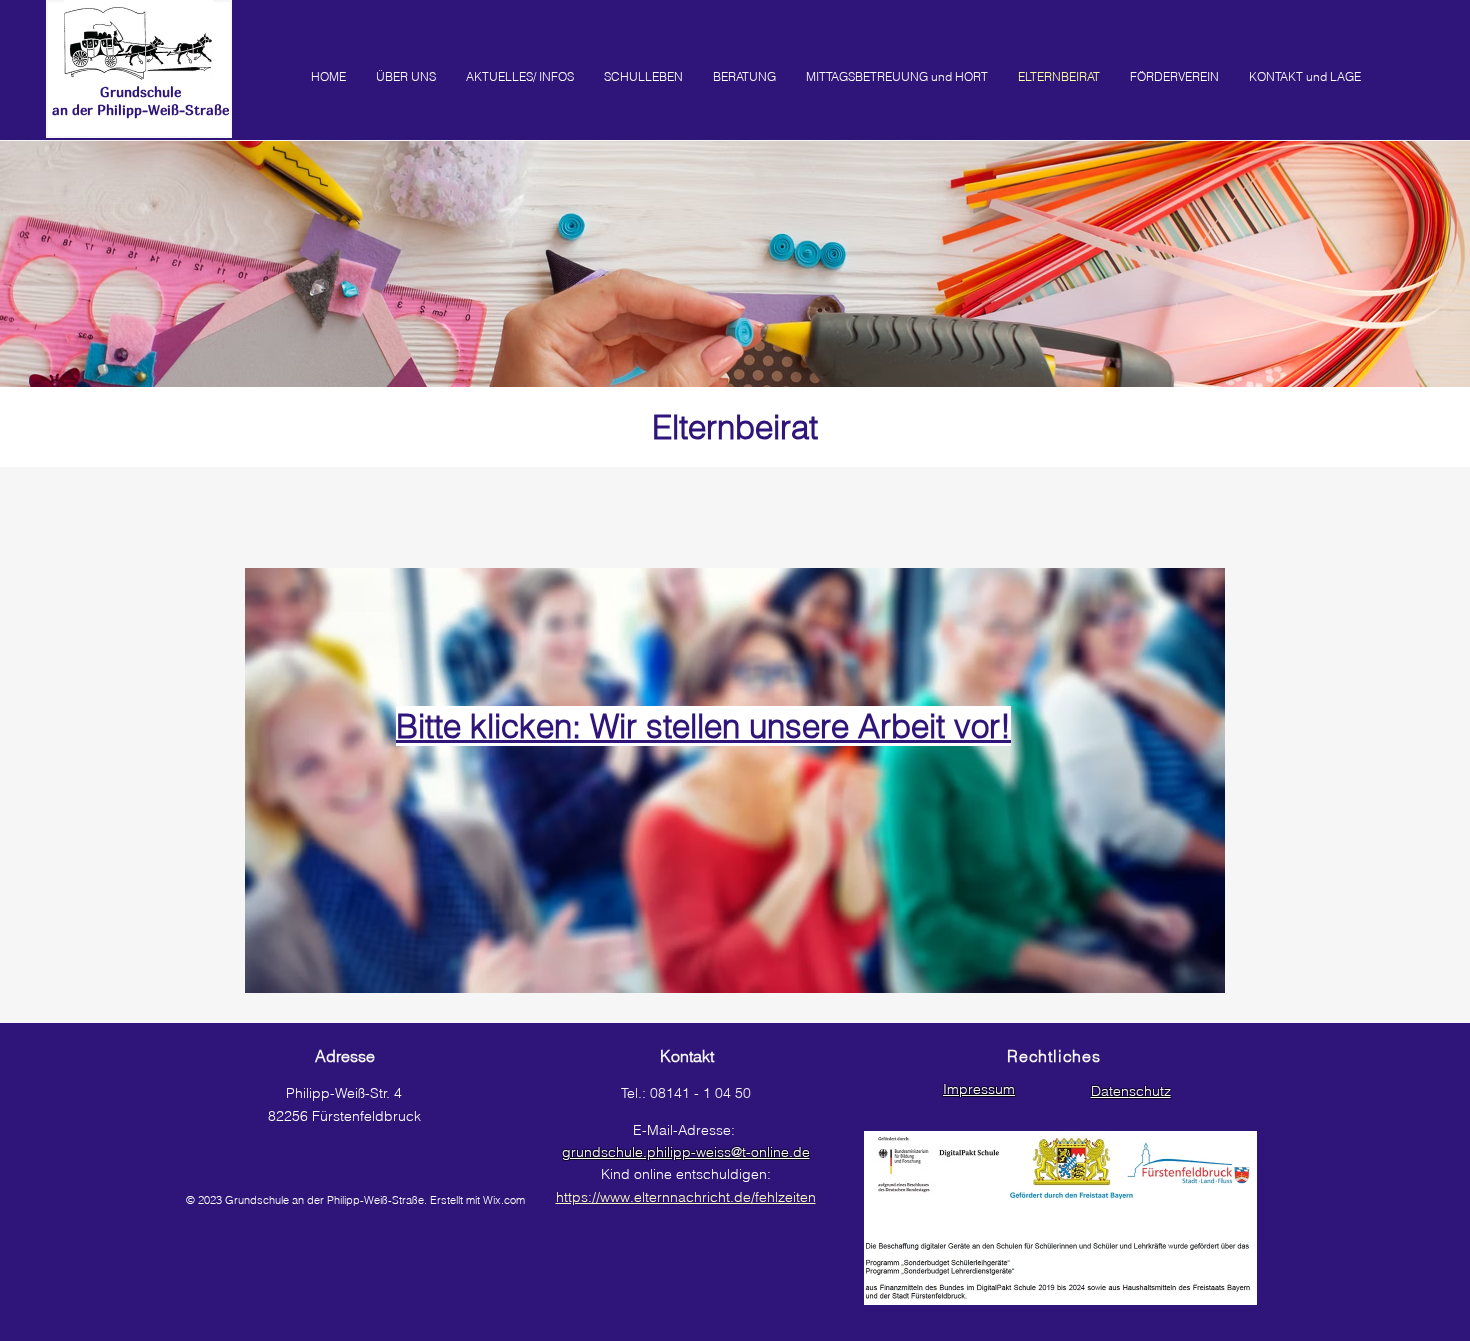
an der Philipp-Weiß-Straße (140, 109)
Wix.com (504, 1200)
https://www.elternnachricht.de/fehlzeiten (686, 1197)
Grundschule (140, 91)
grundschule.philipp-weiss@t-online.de (686, 1152)
